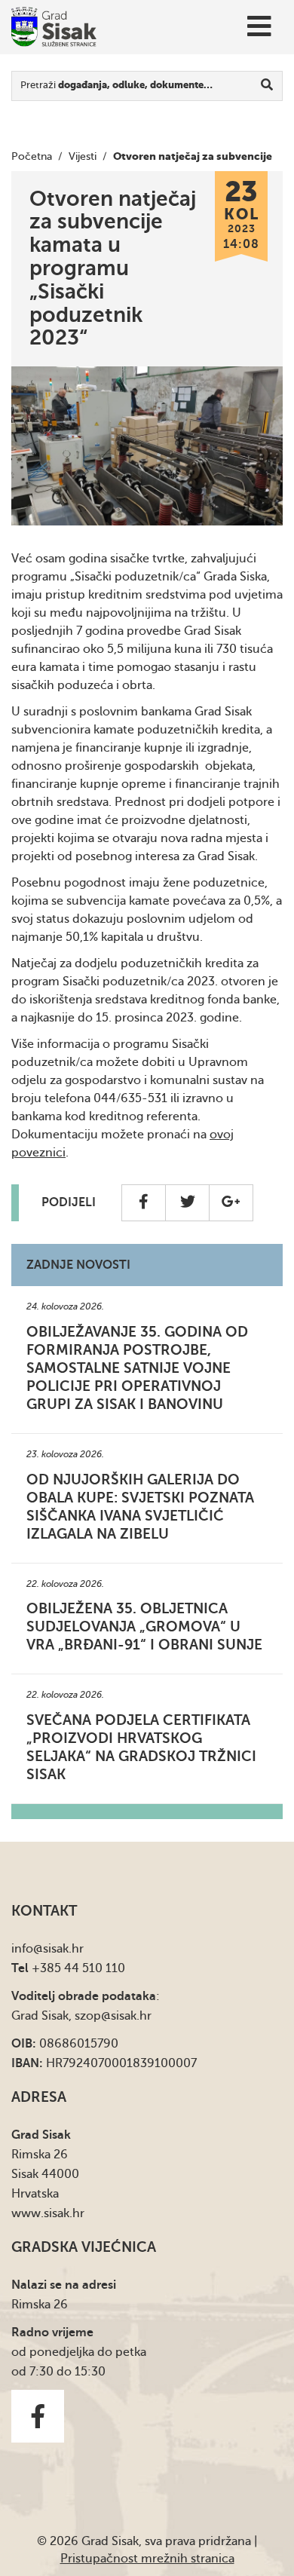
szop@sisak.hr (113, 2016)
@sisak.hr (58, 1949)
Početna (32, 156)
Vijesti (83, 156)
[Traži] (267, 86)
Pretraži (116, 85)
